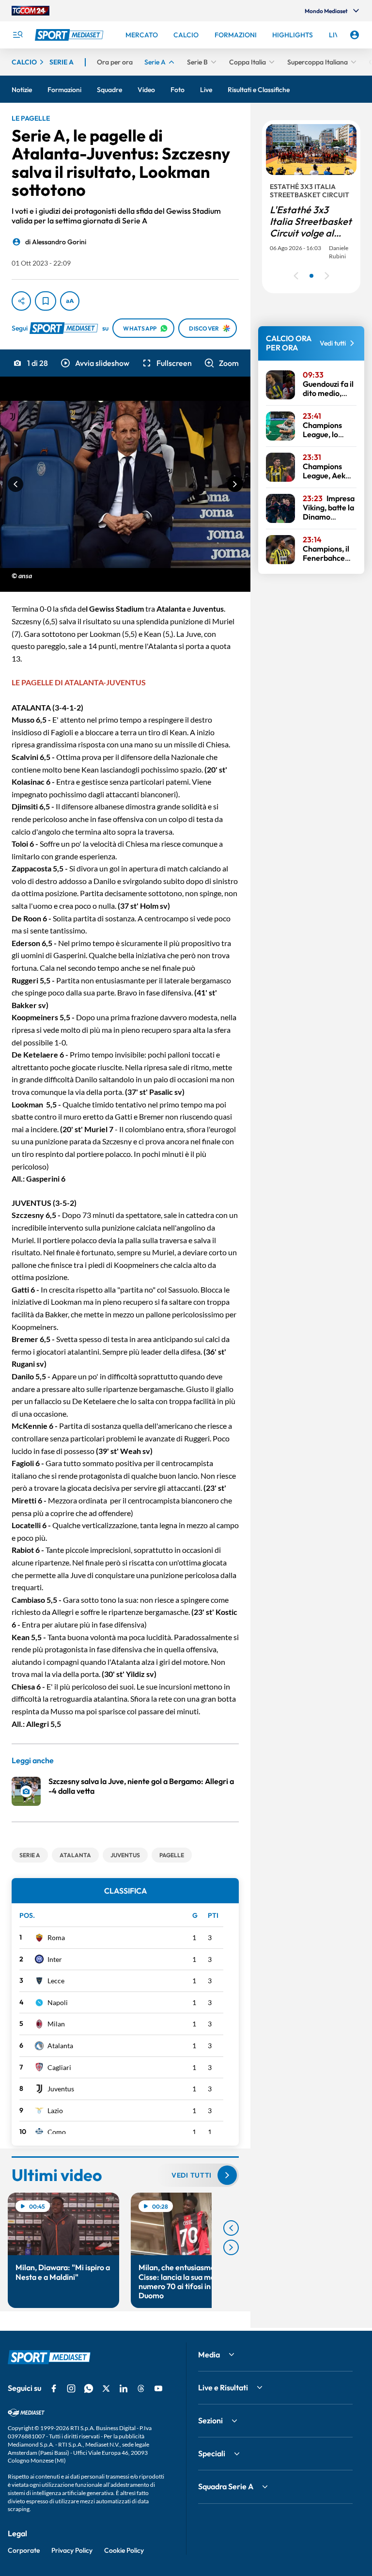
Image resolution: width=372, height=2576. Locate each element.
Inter (55, 1959)
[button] (94, 363)
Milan (56, 2024)
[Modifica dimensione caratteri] (70, 301)
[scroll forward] (231, 2247)
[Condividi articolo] (21, 301)
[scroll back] (231, 2228)
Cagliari (59, 2067)
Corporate (24, 2550)
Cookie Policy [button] (124, 2550)
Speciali (212, 2453)
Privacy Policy (72, 2550)
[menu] (17, 35)
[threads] (141, 2388)
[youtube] (158, 2388)
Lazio (55, 2110)
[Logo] (70, 35)
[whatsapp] (89, 2388)
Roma (56, 1937)
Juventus (61, 2089)
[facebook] (54, 2388)
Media (209, 2355)
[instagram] (71, 2388)
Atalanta (60, 2046)
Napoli (58, 2002)
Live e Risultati (223, 2387)
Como (57, 2132)
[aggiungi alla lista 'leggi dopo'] (46, 301)
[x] (106, 2388)
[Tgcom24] (31, 11)
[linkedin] (124, 2388)
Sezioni (210, 2420)
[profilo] (355, 35)
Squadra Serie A (226, 2486)
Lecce (56, 1981)
